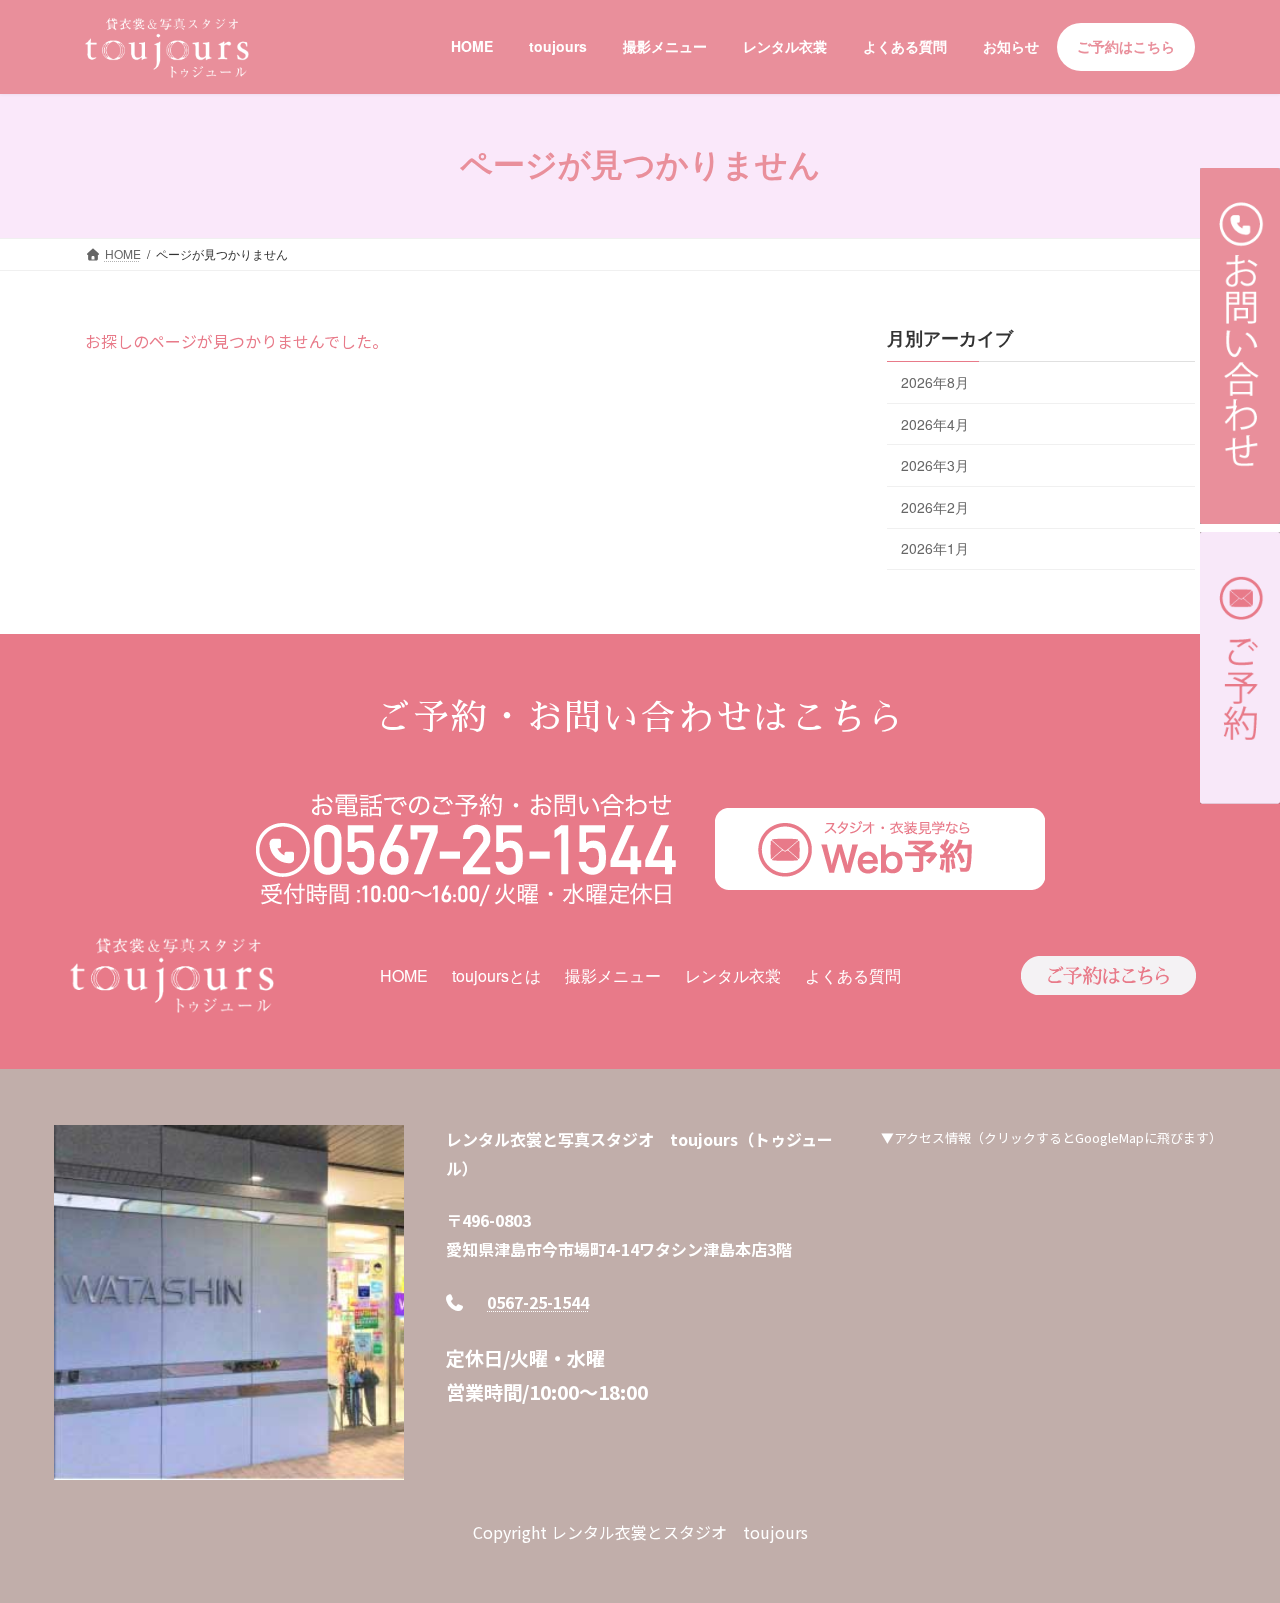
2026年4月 (935, 423)
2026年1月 (935, 548)
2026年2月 (935, 506)
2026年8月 (935, 382)
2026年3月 (935, 465)
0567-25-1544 (538, 1302)
